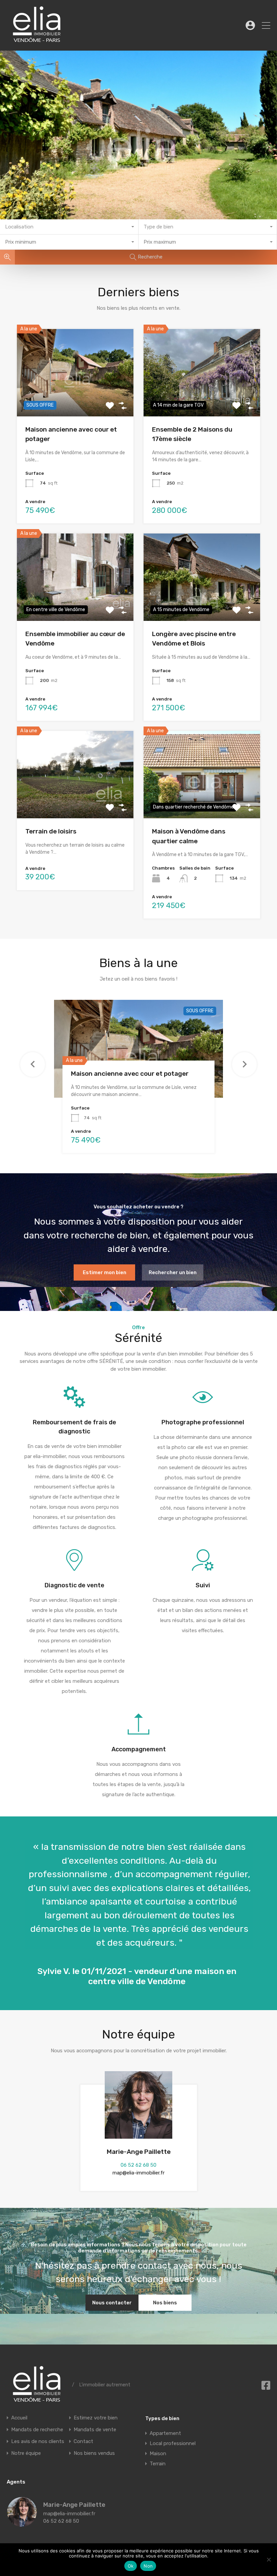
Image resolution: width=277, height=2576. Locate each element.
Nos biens (165, 2303)
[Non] (269, 2559)
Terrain (158, 2464)
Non (148, 2566)
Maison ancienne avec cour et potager (130, 1074)
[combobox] (69, 227)
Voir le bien (75, 399)
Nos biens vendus (94, 2453)
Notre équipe (26, 2453)
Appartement (165, 2433)
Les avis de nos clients (38, 2441)
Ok (131, 2566)
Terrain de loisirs (51, 831)
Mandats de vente (95, 2430)
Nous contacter (112, 2303)
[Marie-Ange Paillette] (22, 2524)
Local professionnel (173, 2443)
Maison (158, 2454)
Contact (83, 2441)
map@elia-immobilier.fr (138, 2173)
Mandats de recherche (37, 2430)
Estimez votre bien (96, 2418)
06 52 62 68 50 (138, 2165)
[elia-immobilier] (37, 43)
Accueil (19, 2418)
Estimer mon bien (105, 1272)
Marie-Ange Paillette (139, 2152)
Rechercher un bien (173, 1272)
